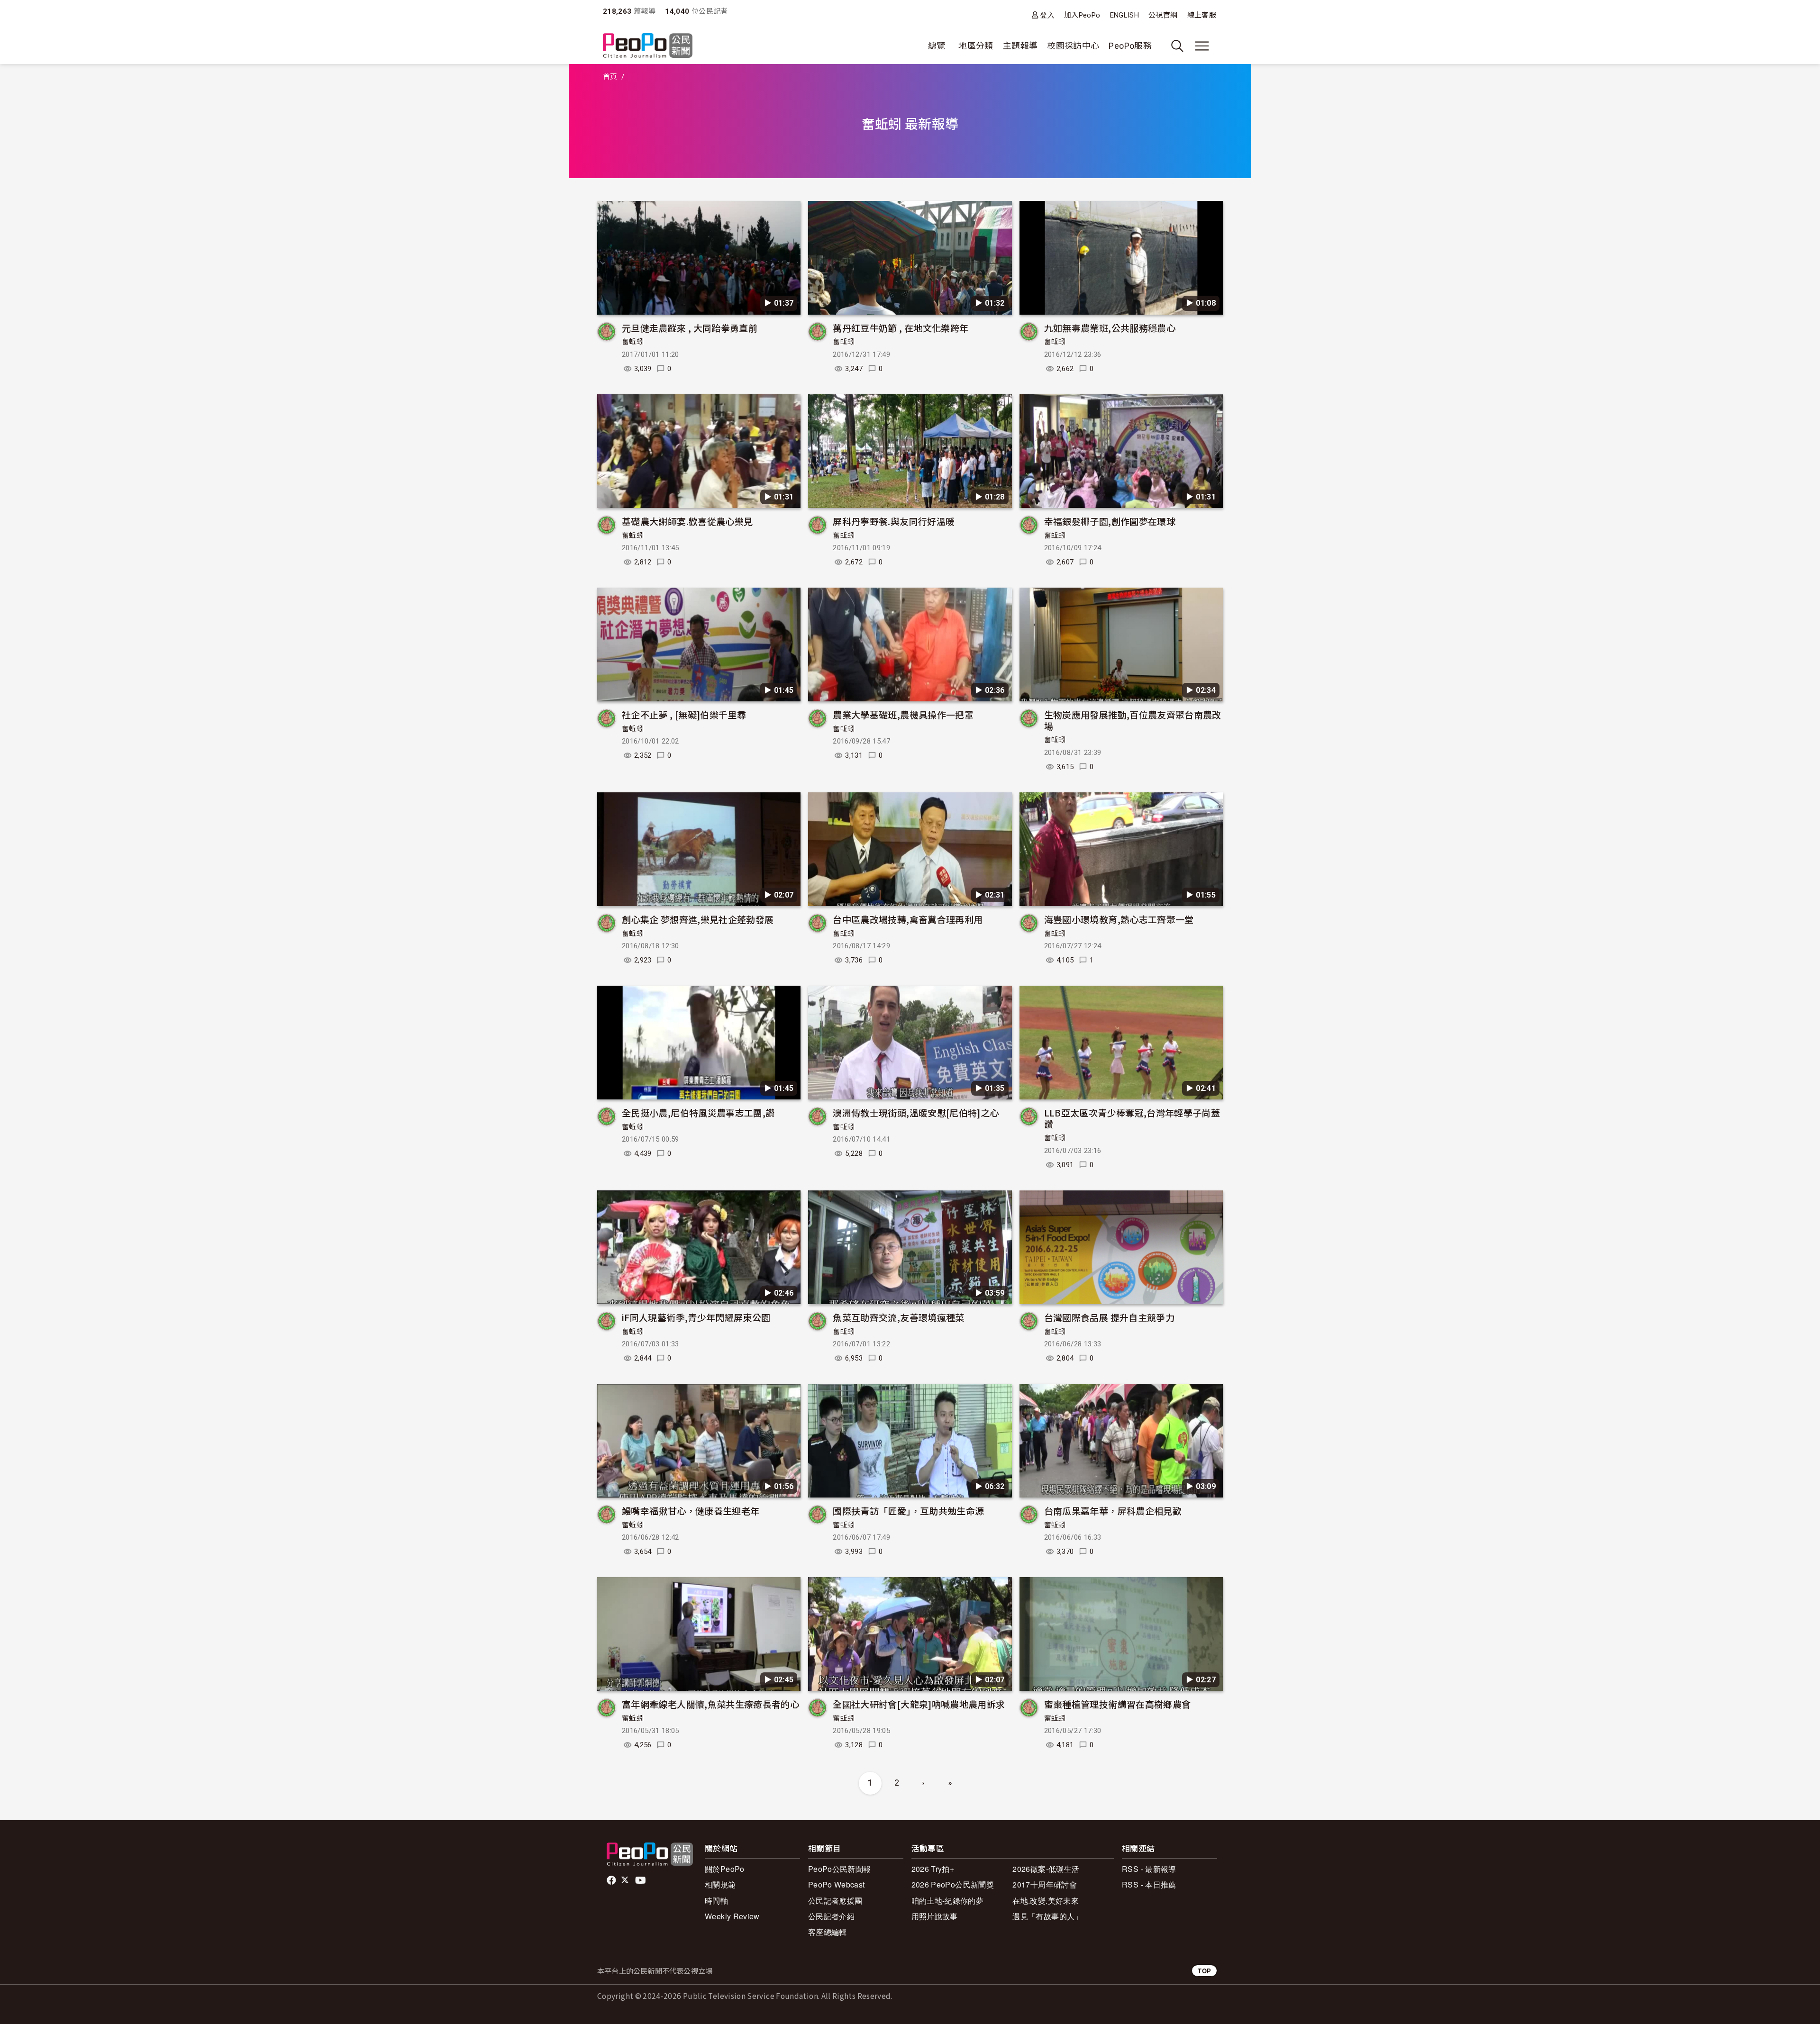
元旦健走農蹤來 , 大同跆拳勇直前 (690, 328)
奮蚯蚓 (633, 342)
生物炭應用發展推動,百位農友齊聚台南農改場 (1133, 720)
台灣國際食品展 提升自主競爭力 (1109, 1317)
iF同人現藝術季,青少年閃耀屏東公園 (696, 1317)
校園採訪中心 (1073, 46)
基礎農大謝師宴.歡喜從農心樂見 (687, 521)
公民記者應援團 (835, 1901)
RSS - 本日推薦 (1149, 1884)
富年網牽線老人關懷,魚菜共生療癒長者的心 (710, 1704)
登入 (1047, 15)
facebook (612, 1880)
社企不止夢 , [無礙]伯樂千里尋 (684, 714)
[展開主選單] (1202, 46)
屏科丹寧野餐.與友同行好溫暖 (894, 521)
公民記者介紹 (831, 1916)
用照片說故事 (935, 1916)
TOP (1204, 1971)
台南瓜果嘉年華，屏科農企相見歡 (1113, 1511)
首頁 (610, 77)
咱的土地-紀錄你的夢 (948, 1901)
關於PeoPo (725, 1869)
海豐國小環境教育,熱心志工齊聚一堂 (1119, 919)
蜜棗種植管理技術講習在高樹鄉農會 (1118, 1704)
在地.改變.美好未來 (1046, 1901)
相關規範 (720, 1884)
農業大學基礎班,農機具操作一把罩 (903, 714)
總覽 (937, 46)
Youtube (641, 1880)
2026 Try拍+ (933, 1869)
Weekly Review (732, 1916)
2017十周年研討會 (1045, 1884)
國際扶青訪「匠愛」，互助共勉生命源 (908, 1511)
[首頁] (648, 46)
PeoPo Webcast (837, 1884)
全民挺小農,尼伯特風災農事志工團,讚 (698, 1112)
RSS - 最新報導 (1149, 1869)
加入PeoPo (1082, 15)
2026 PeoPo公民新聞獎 (953, 1884)
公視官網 (1163, 15)
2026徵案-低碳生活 (1046, 1869)
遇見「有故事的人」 (1047, 1916)
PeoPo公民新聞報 (840, 1869)
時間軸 (716, 1901)
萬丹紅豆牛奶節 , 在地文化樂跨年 (901, 328)
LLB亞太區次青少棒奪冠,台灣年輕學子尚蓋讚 (1132, 1118)
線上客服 (1202, 15)
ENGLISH (1125, 15)
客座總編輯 (828, 1932)
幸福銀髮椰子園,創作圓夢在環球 (1110, 521)
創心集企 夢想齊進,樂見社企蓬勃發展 (698, 919)
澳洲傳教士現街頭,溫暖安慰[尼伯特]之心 (916, 1112)
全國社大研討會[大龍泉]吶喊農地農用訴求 (919, 1704)
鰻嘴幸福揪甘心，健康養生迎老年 (691, 1511)
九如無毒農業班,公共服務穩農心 (1110, 328)
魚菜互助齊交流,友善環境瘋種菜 (898, 1317)
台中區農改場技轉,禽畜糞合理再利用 (908, 919)
